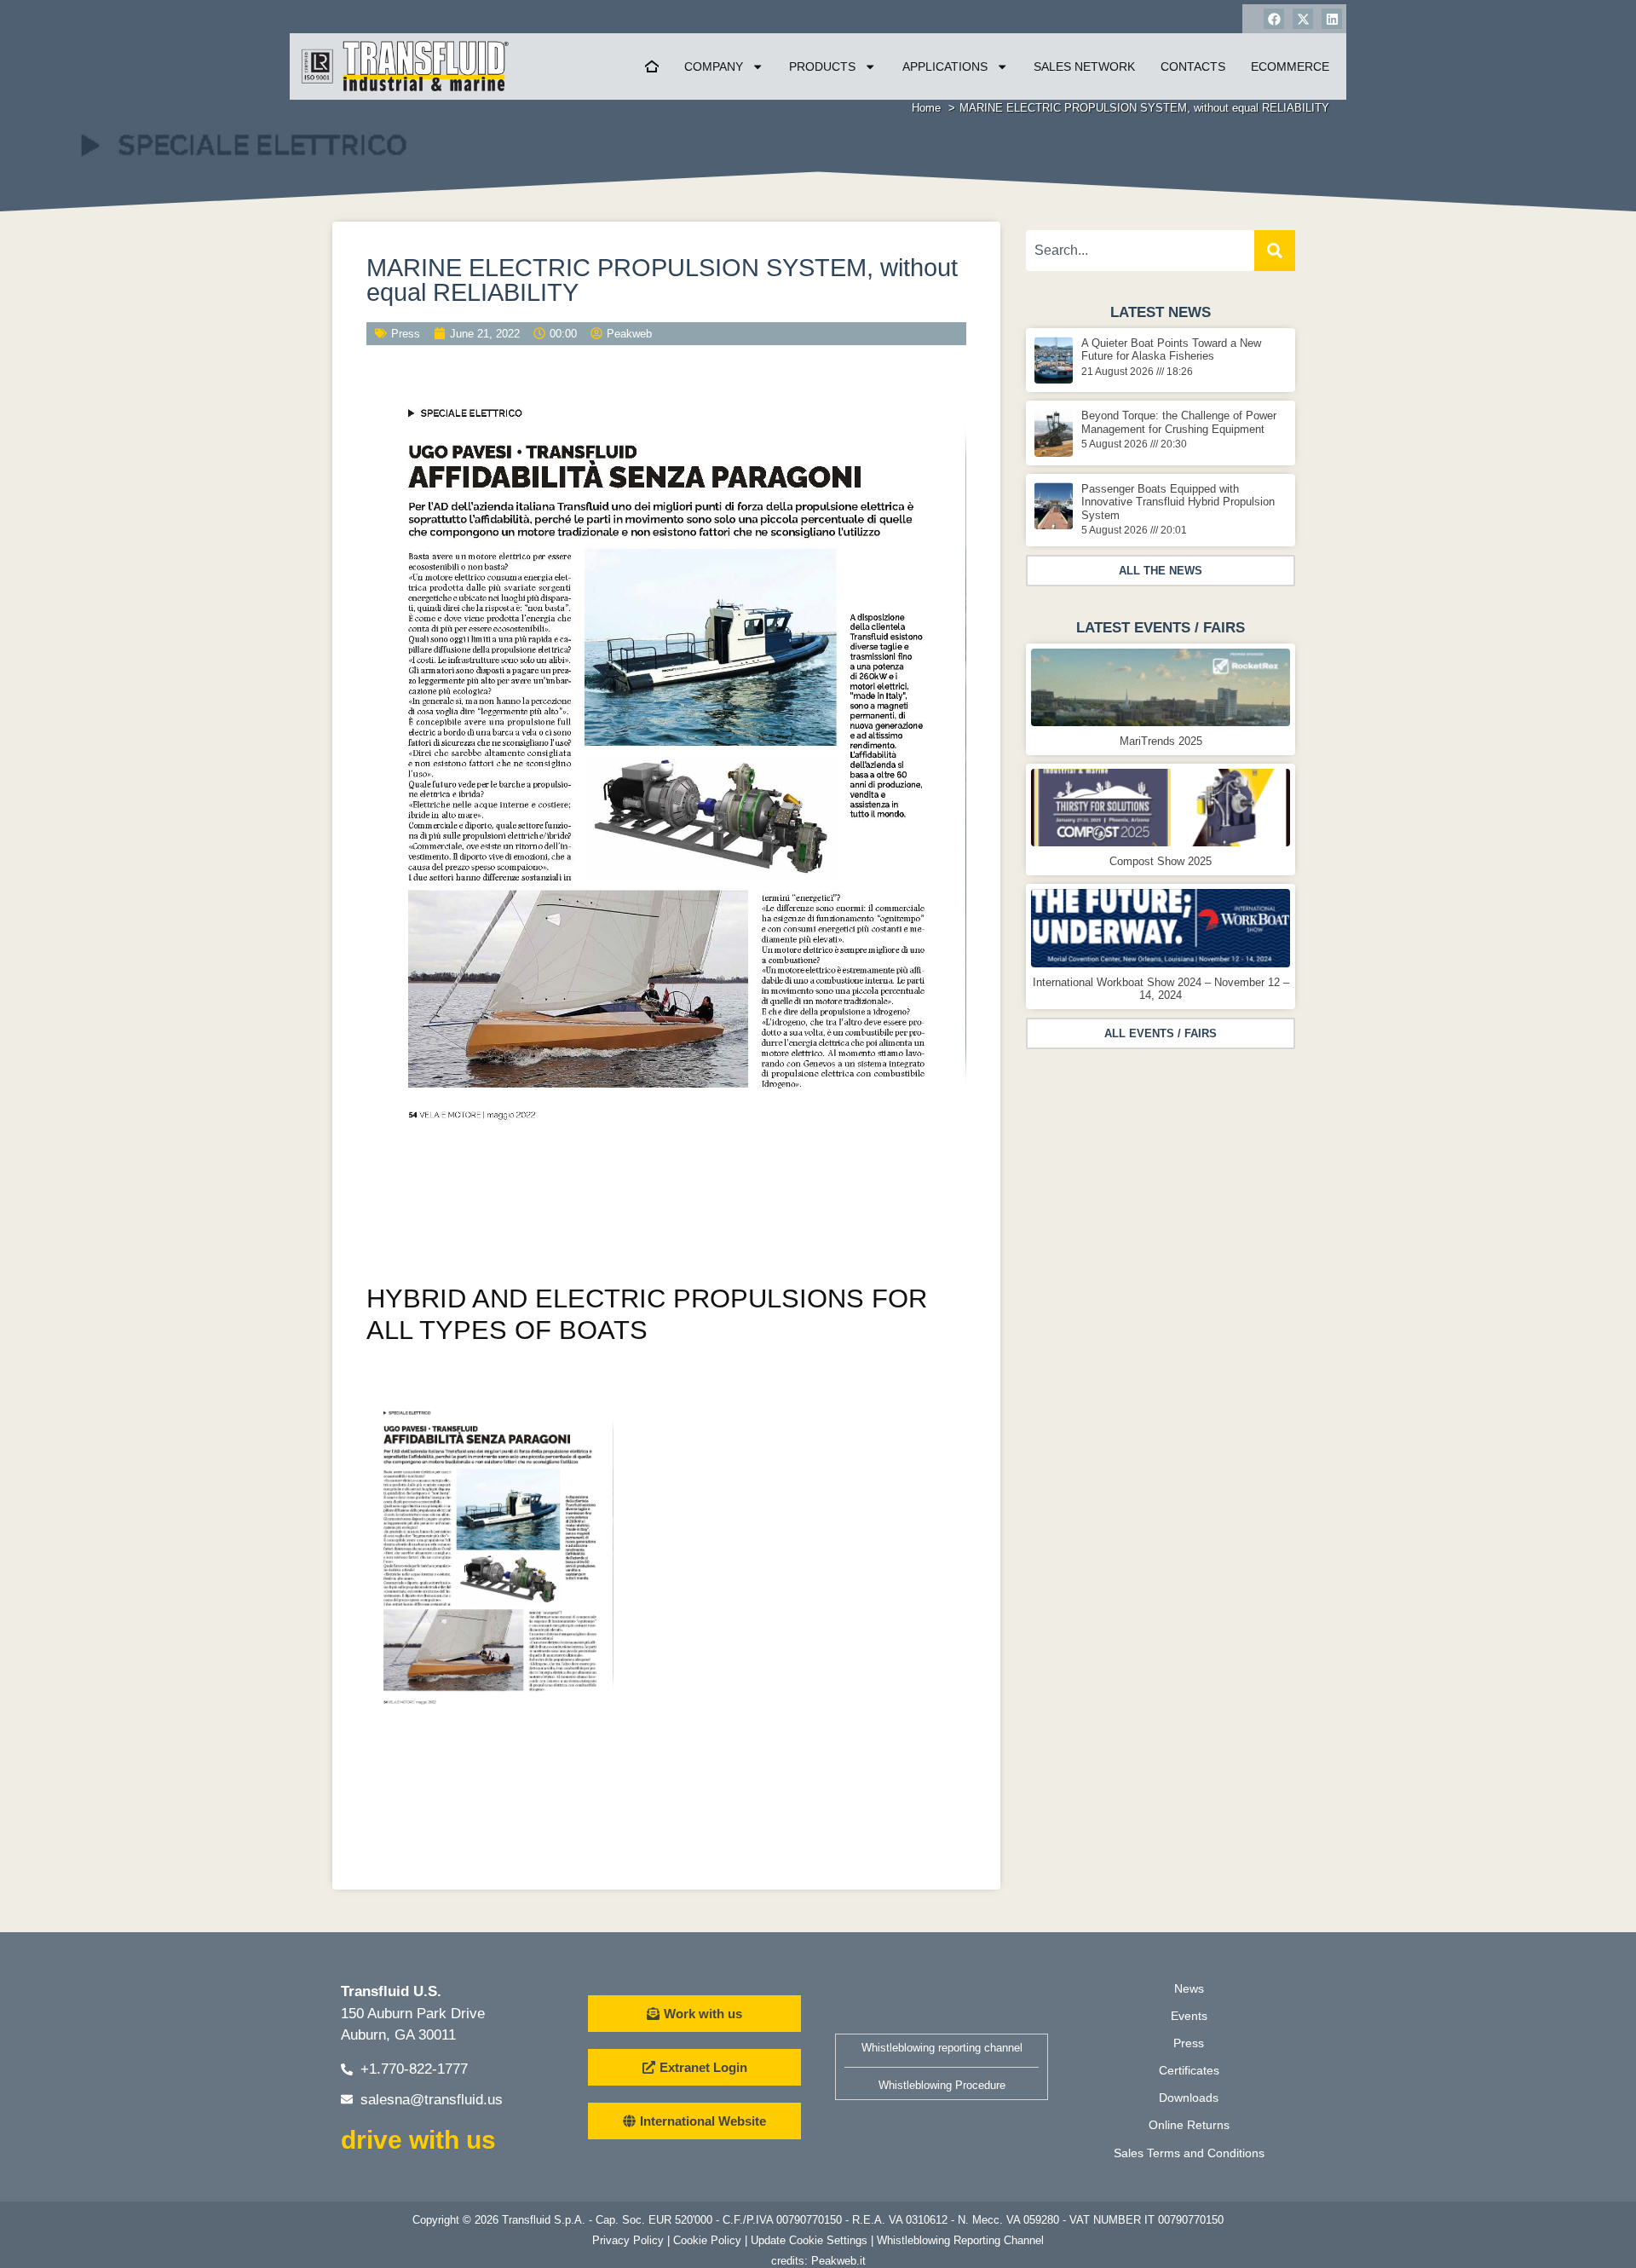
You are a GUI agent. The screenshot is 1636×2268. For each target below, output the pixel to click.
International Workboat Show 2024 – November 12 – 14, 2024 (1161, 989)
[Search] (1275, 251)
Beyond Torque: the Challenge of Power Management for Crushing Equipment (1179, 422)
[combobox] (1140, 251)
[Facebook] (1274, 19)
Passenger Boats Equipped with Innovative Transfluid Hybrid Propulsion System (1178, 502)
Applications (945, 66)
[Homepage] (652, 66)
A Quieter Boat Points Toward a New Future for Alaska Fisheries (1171, 349)
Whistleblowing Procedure (942, 2085)
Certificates (1189, 2070)
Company (714, 66)
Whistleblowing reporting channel (942, 2048)
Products (822, 66)
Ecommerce (1290, 66)
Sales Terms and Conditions (1189, 2153)
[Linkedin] (1332, 19)
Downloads (1189, 2098)
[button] (1161, 571)
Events (1189, 2016)
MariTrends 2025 (1161, 741)
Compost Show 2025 (1161, 861)
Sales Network (1084, 66)
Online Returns (1189, 2125)
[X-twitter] (1303, 19)
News (1189, 1988)
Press (406, 334)
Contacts (1193, 66)
